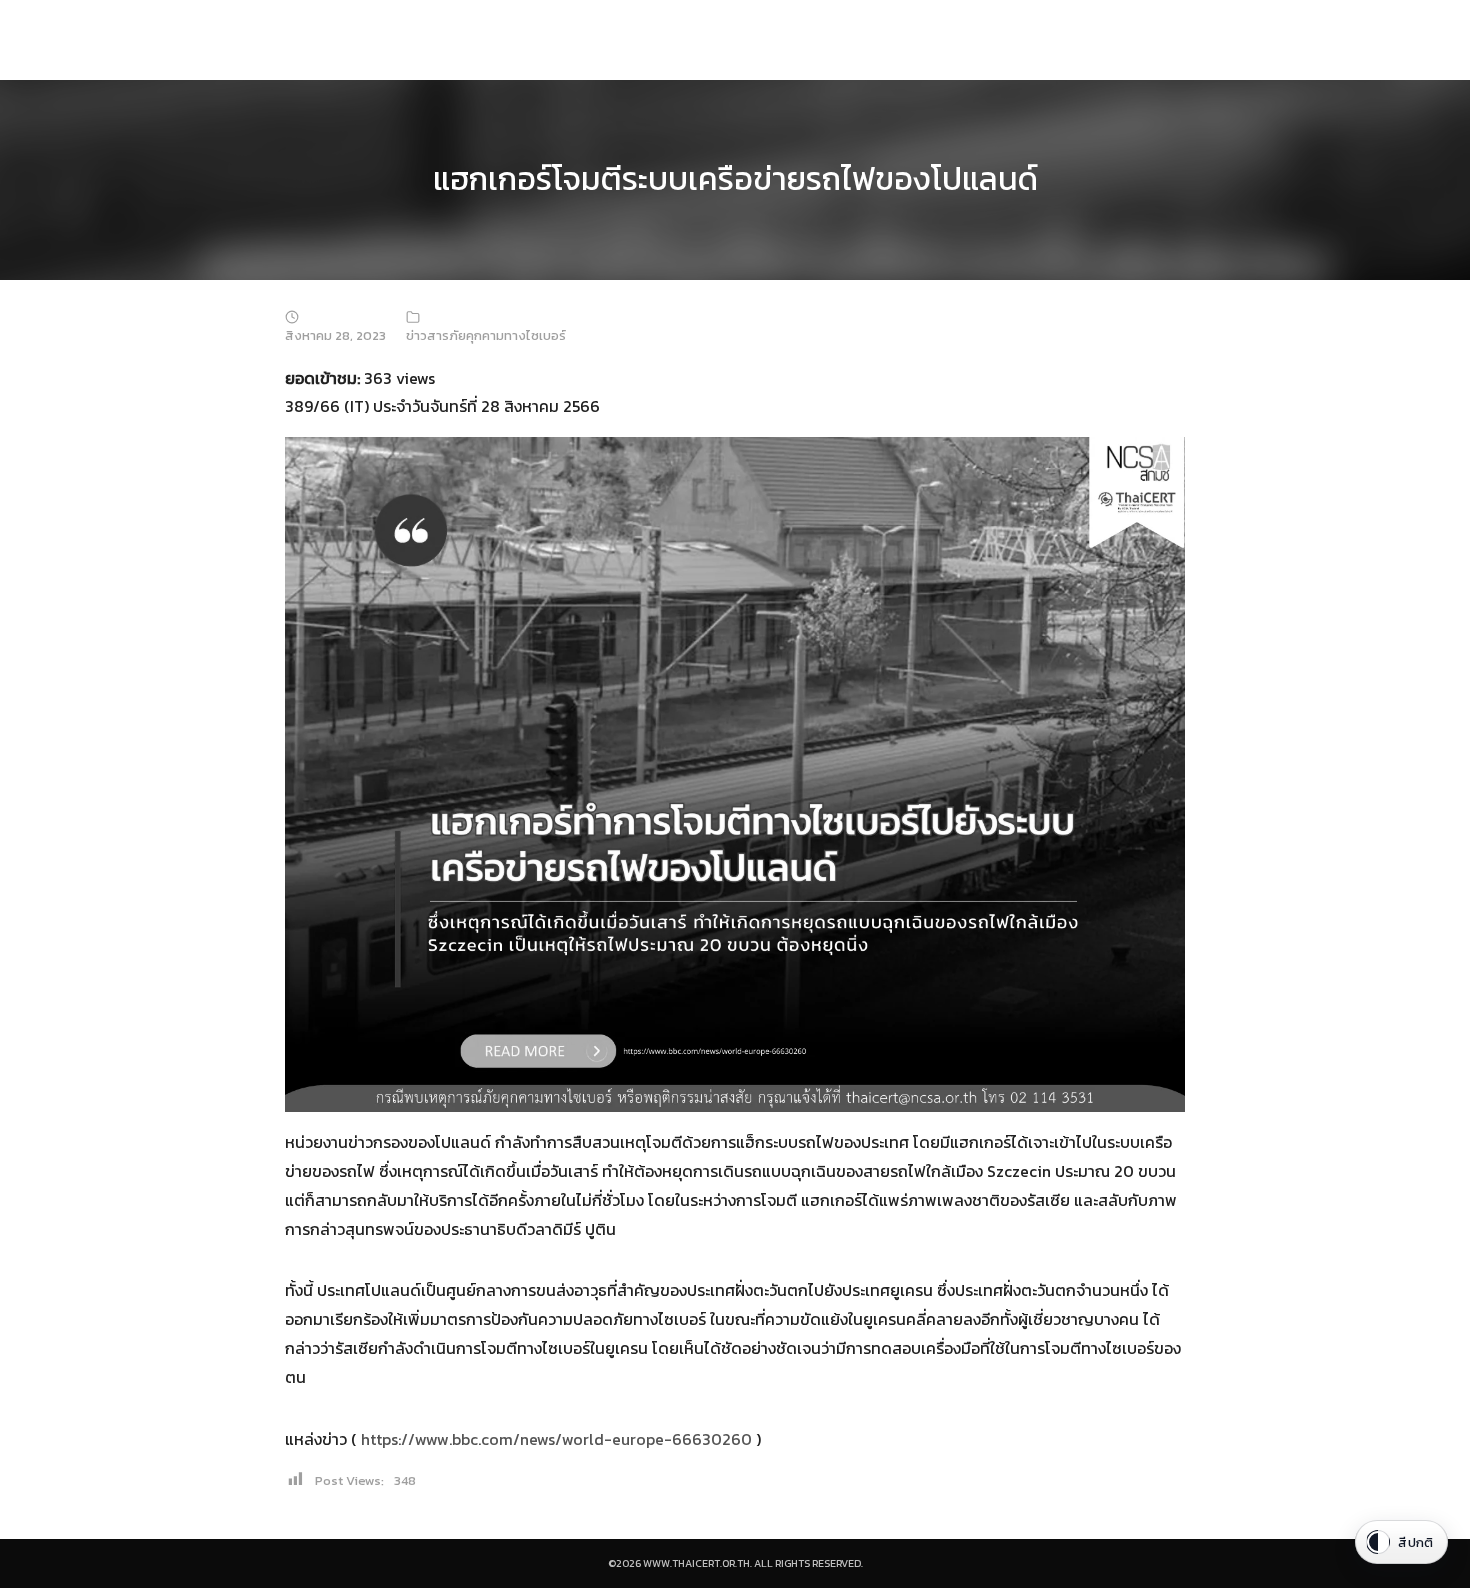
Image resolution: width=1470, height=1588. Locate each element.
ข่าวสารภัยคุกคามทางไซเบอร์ (486, 335)
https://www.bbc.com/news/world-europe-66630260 (556, 1439)
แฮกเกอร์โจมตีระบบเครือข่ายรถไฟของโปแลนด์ (735, 179)
